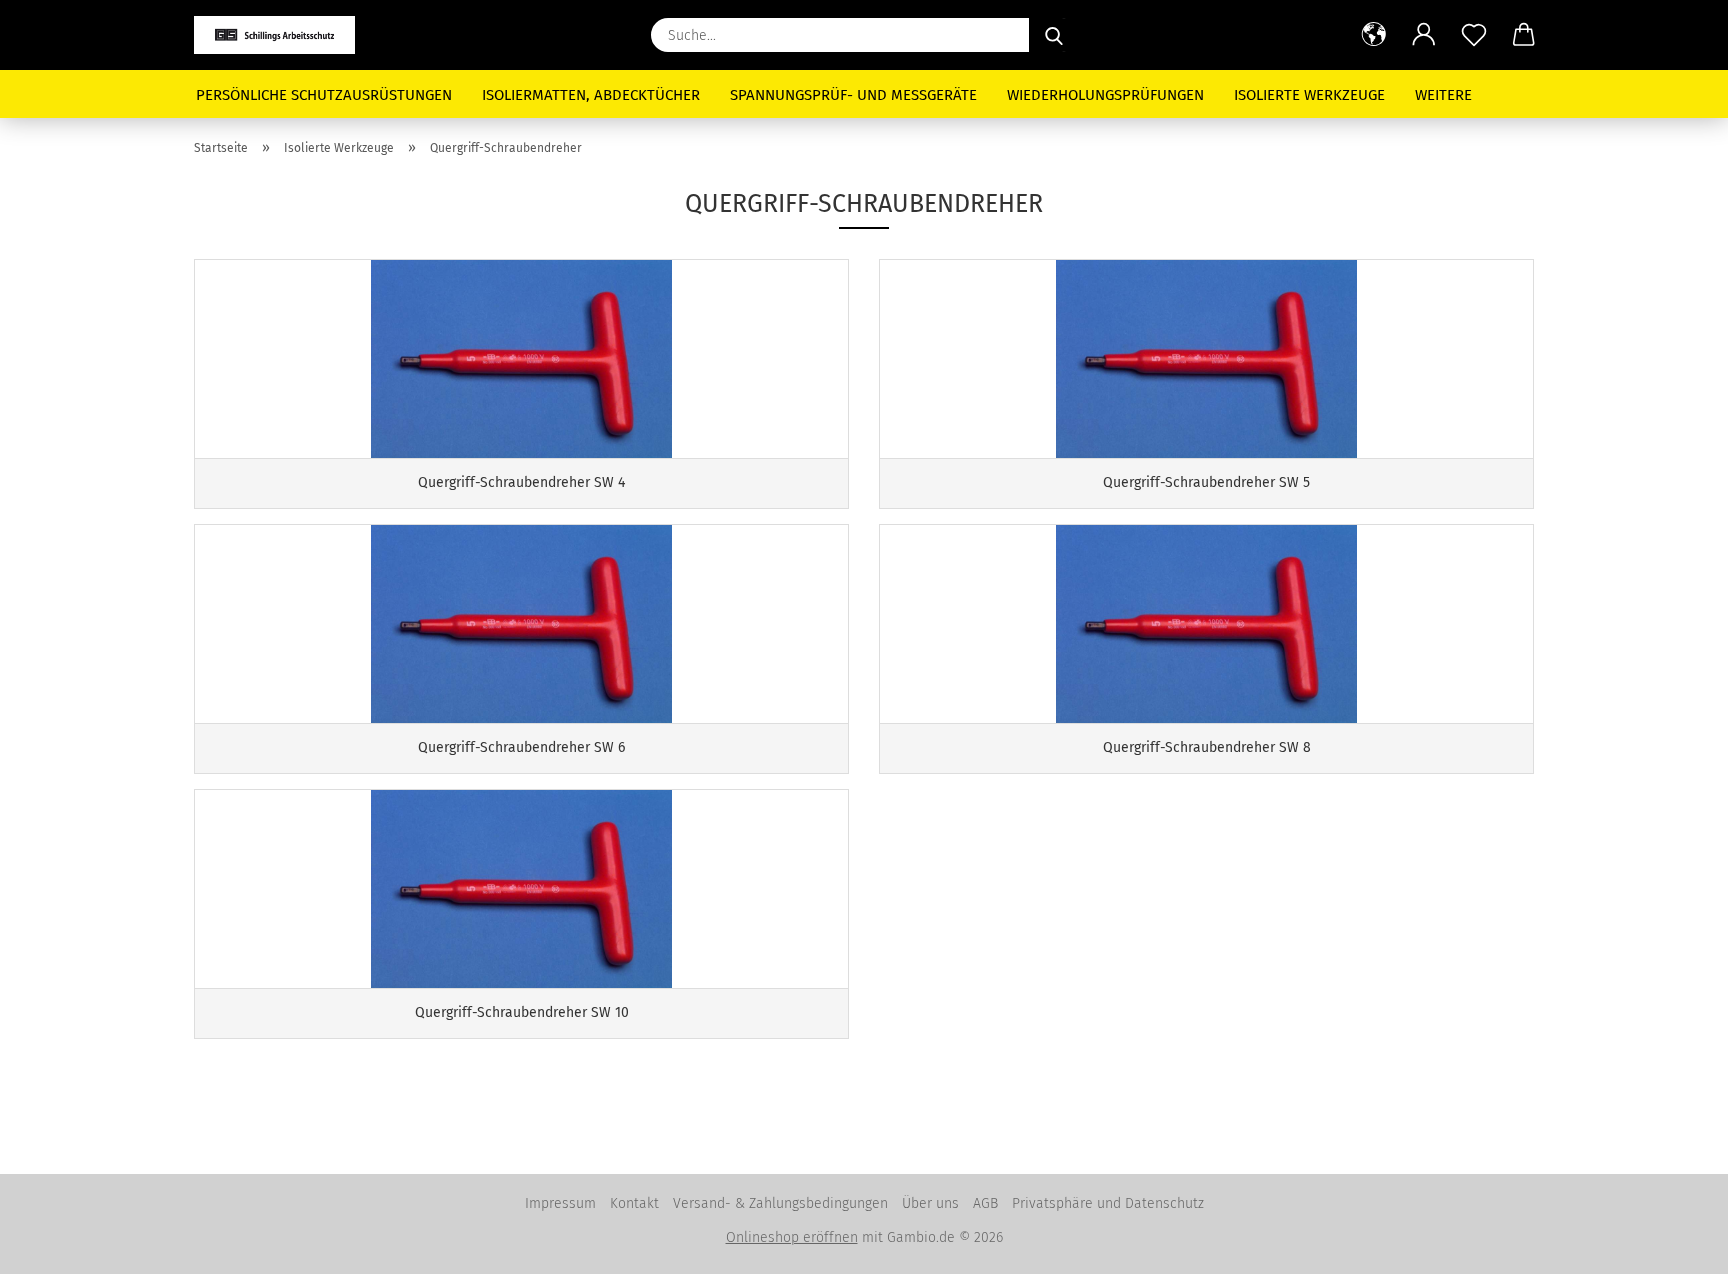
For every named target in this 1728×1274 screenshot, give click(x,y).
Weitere (1443, 95)
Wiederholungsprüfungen (1105, 95)
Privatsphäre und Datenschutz (1108, 1203)
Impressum (560, 1203)
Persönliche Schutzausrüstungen (324, 95)
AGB (985, 1203)
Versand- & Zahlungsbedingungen (780, 1203)
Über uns (930, 1203)
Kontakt (634, 1203)
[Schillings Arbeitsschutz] (282, 35)
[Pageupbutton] (1673, 1244)
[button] (1374, 35)
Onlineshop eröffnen (792, 1237)
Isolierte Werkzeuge (1309, 95)
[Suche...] (1054, 35)
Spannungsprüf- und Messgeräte (853, 95)
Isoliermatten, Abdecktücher (591, 95)
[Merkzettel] (1474, 35)
